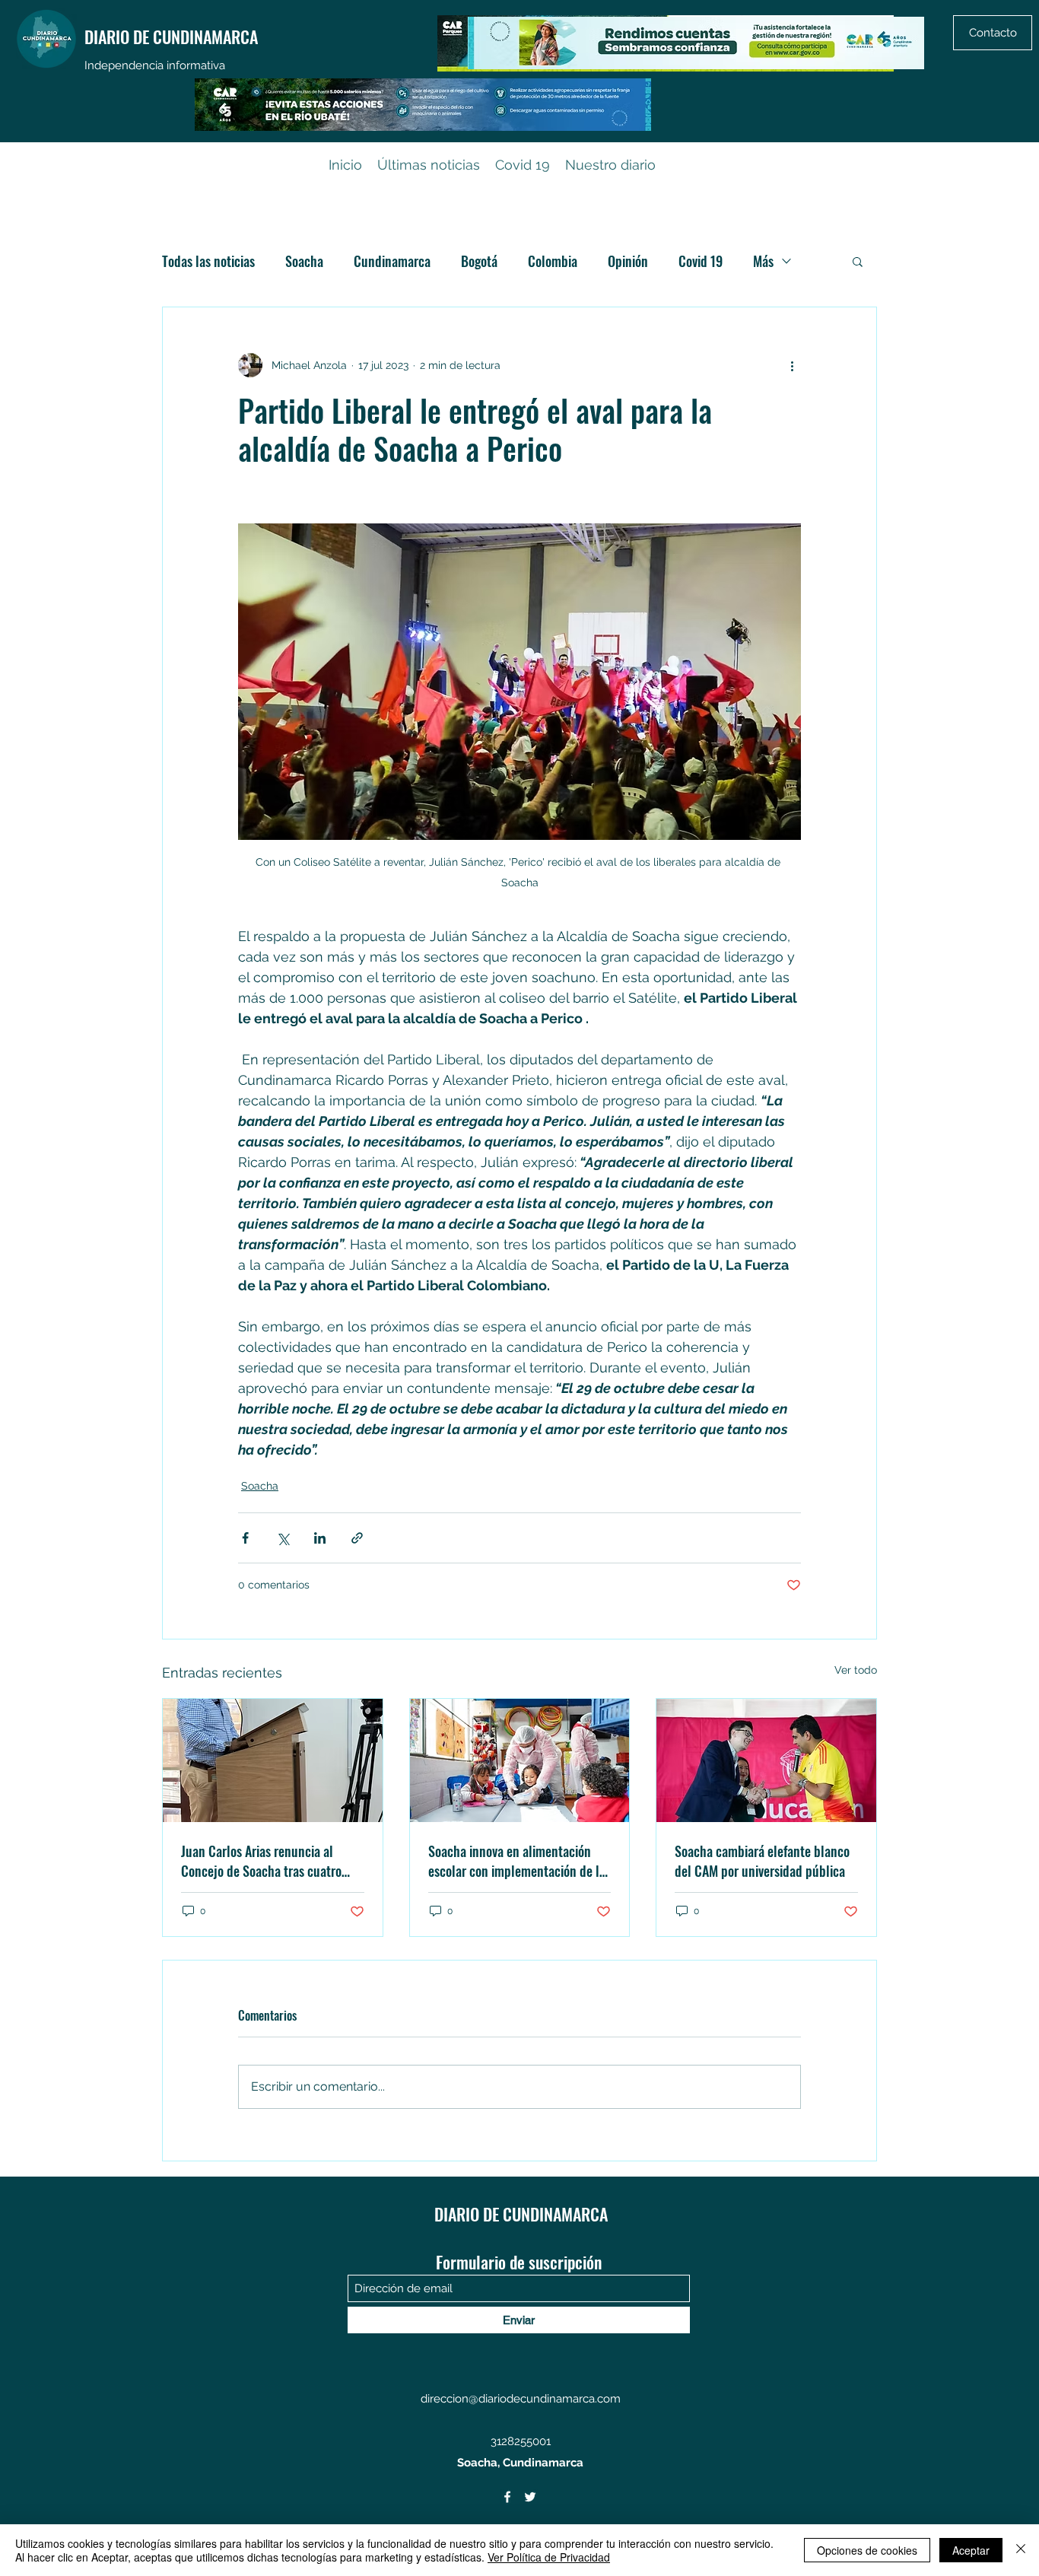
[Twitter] (530, 2497)
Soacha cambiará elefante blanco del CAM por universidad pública (762, 1861)
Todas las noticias (208, 261)
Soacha (304, 261)
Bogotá (479, 261)
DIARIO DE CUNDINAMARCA (171, 37)
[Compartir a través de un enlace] (357, 1538)
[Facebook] (507, 2497)
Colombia (553, 261)
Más (763, 261)
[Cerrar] (1021, 2550)
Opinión (628, 261)
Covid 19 (701, 261)
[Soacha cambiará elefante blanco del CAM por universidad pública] (766, 1760)
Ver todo (856, 1670)
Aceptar (971, 2550)
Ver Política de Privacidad (549, 2557)
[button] (858, 261)
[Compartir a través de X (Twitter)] (283, 1538)
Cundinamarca (392, 261)
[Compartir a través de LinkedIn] (320, 1538)
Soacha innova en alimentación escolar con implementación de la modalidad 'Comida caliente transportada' (517, 1861)
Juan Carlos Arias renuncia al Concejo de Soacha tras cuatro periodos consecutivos (261, 1861)
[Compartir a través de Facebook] (245, 1538)
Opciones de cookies (867, 2550)
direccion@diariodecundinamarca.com (521, 2399)
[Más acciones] (792, 365)
